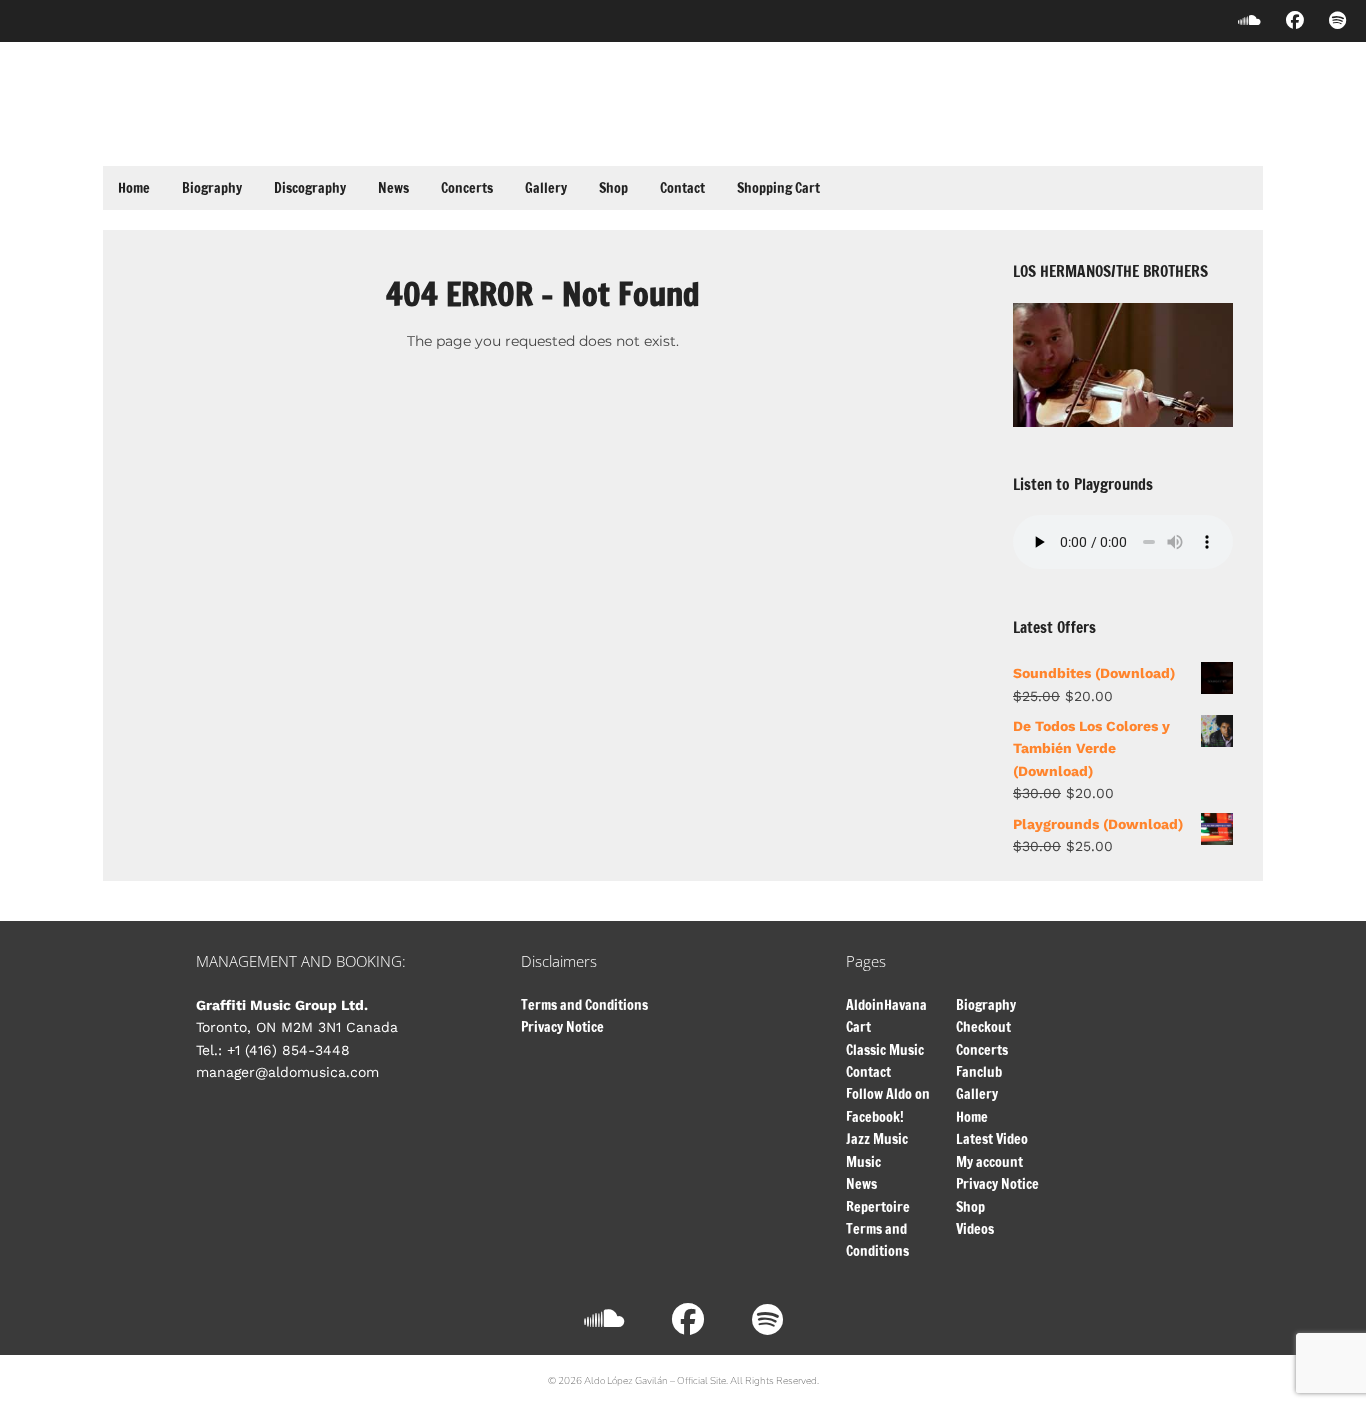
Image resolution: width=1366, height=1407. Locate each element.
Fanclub (979, 1072)
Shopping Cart (778, 188)
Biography (212, 188)
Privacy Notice (562, 1027)
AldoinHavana (886, 1005)
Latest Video (992, 1139)
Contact (682, 188)
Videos (975, 1229)
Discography (310, 188)
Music (863, 1162)
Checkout (983, 1027)
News (393, 188)
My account (989, 1162)
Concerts (467, 188)
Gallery (546, 188)
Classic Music (885, 1050)
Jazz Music (877, 1139)
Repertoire (878, 1207)
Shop (613, 188)
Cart (858, 1027)
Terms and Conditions (584, 1005)
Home (134, 188)
